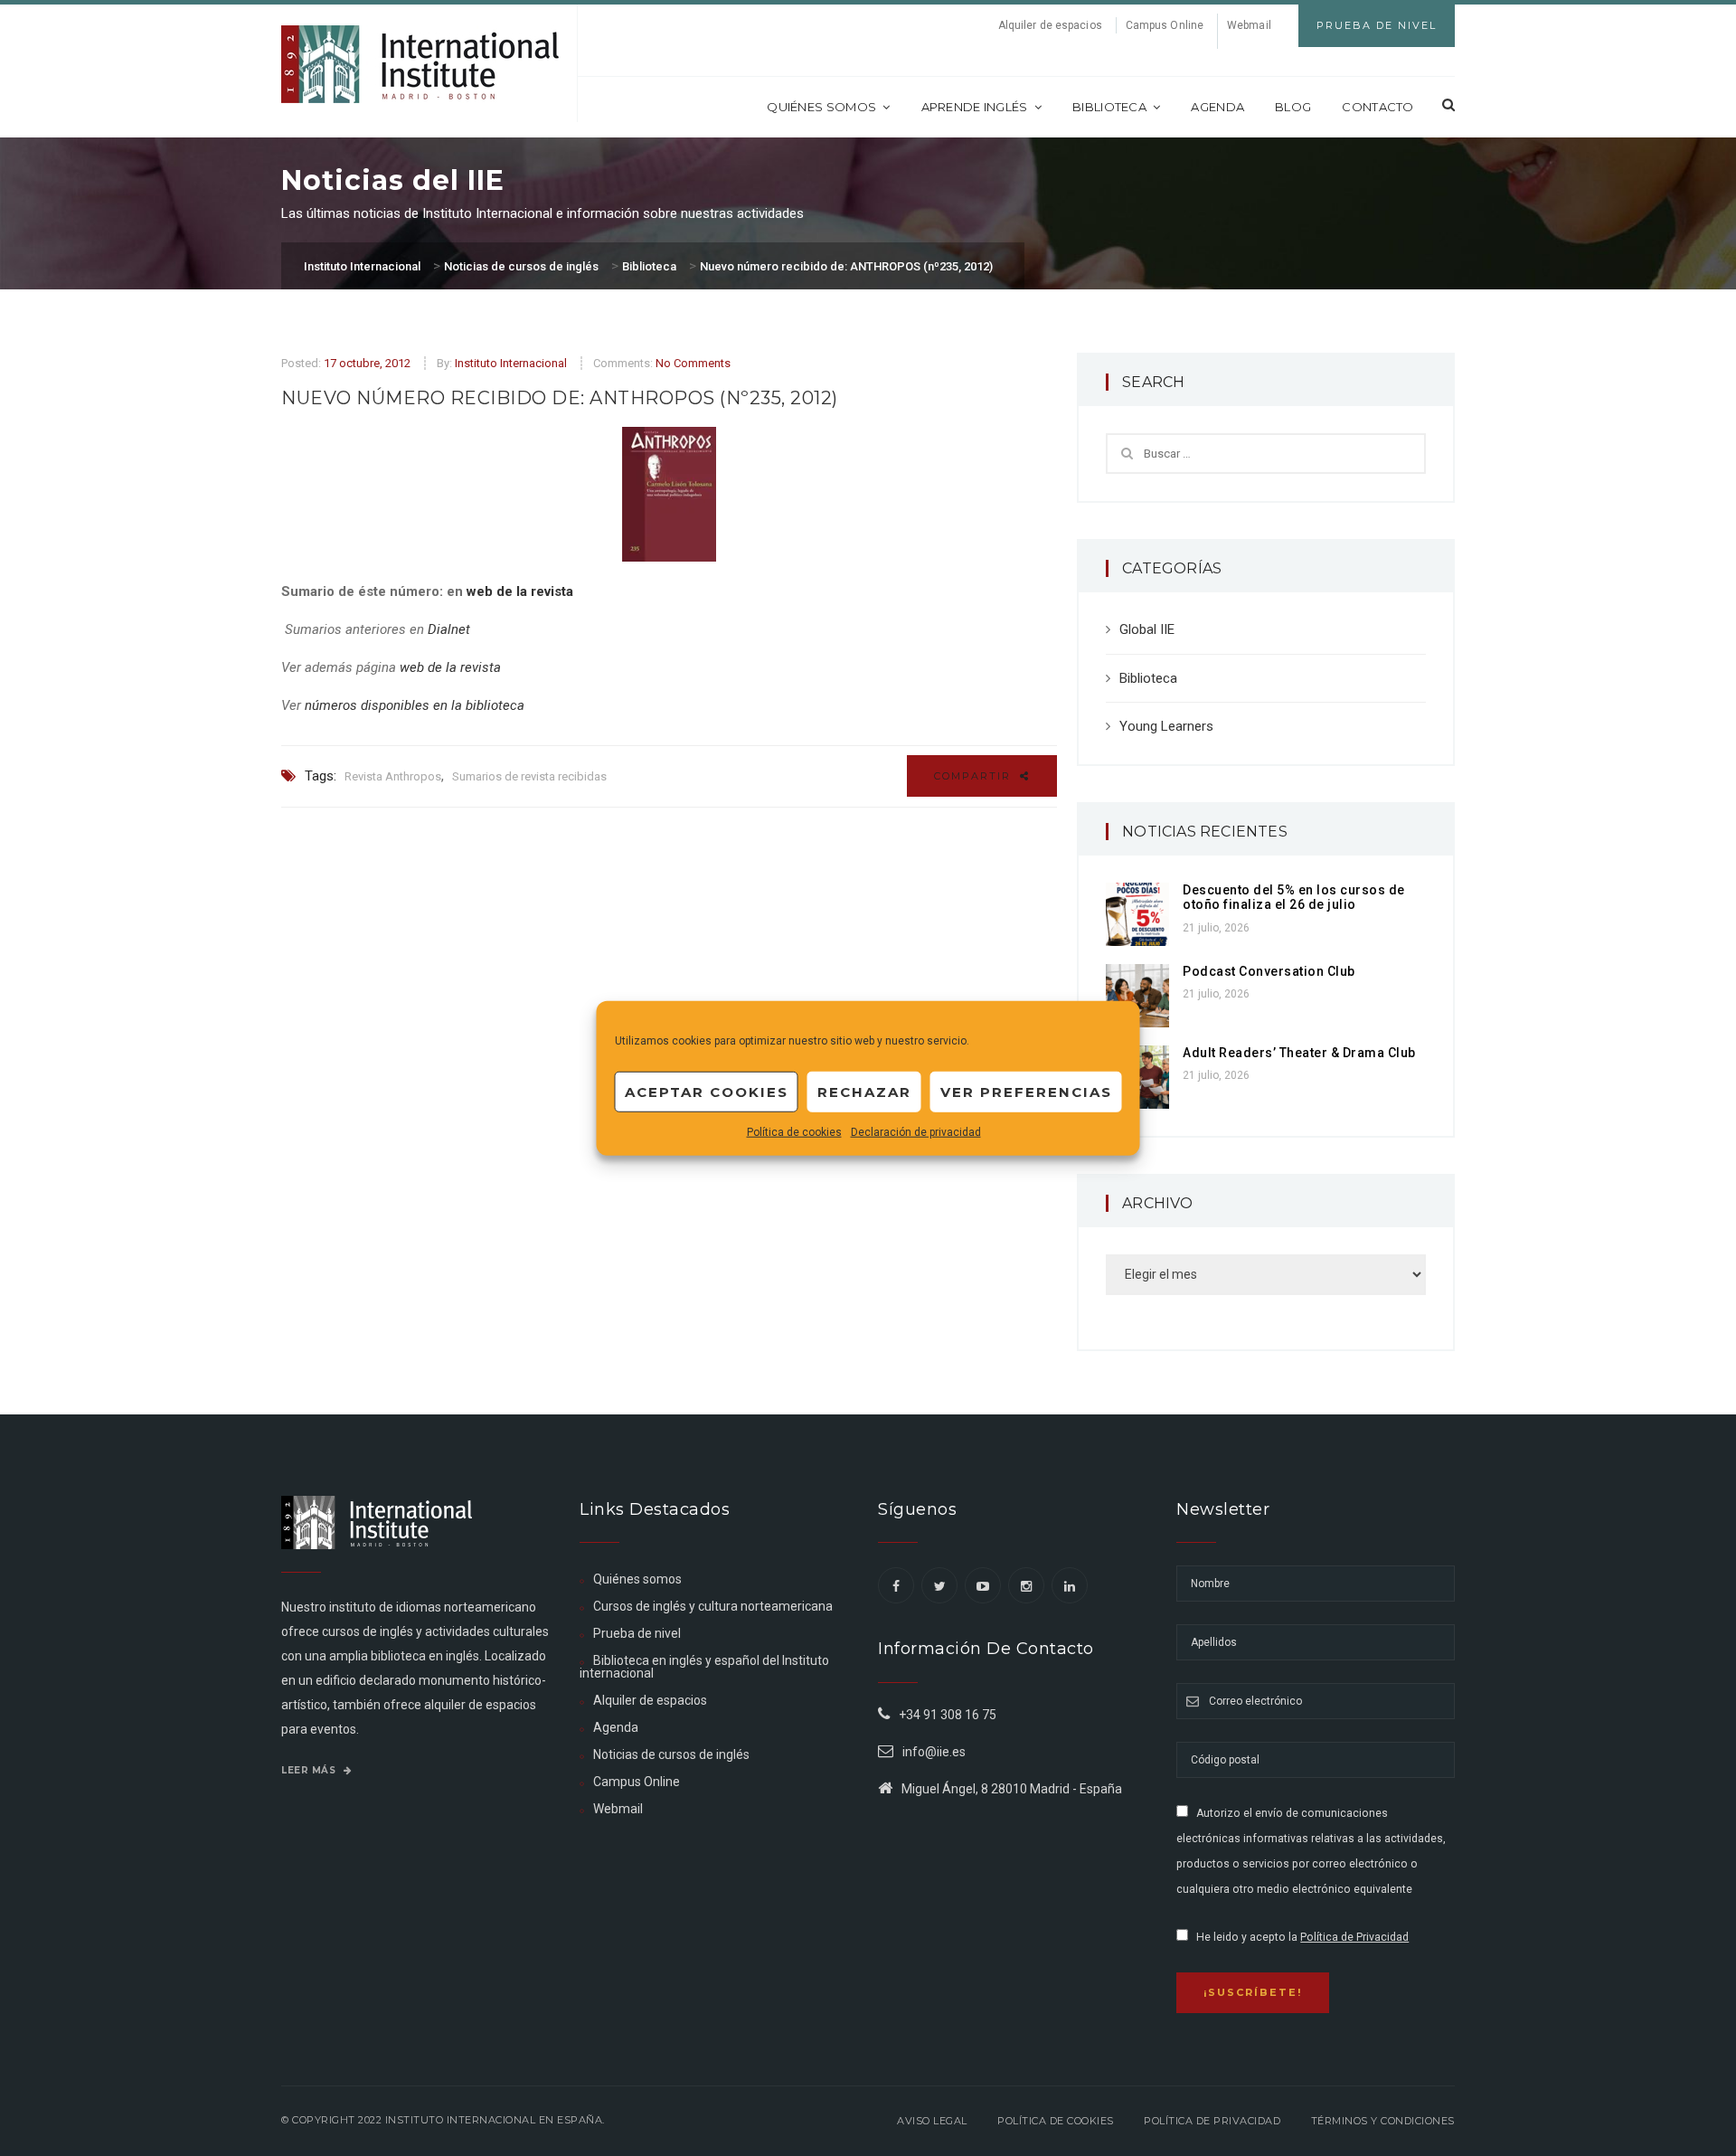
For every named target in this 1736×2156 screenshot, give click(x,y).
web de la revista (520, 591)
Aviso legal (932, 2121)
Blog (1293, 107)
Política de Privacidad (1354, 1937)
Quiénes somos (821, 107)
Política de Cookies (1056, 2121)
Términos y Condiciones (1383, 2121)
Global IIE (1147, 629)
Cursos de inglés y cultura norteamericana (713, 1606)
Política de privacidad (1212, 2121)
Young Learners (1166, 726)
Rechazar (864, 1091)
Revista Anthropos (393, 776)
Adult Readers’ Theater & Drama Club (1299, 1053)
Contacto (1377, 107)
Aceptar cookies (707, 1091)
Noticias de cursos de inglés (671, 1754)
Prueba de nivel (637, 1633)
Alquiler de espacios (1050, 25)
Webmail (1249, 25)
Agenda (1217, 107)
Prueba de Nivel (1377, 25)
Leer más (310, 1770)
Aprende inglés (975, 107)
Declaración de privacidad (916, 1132)
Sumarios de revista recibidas (529, 776)
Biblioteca (1109, 107)
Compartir (975, 776)
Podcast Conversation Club (1269, 971)
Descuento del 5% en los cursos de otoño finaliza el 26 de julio (1294, 898)
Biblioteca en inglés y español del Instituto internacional (704, 1667)
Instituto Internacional (511, 363)
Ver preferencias (1026, 1091)
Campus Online (1165, 25)
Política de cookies (794, 1132)
